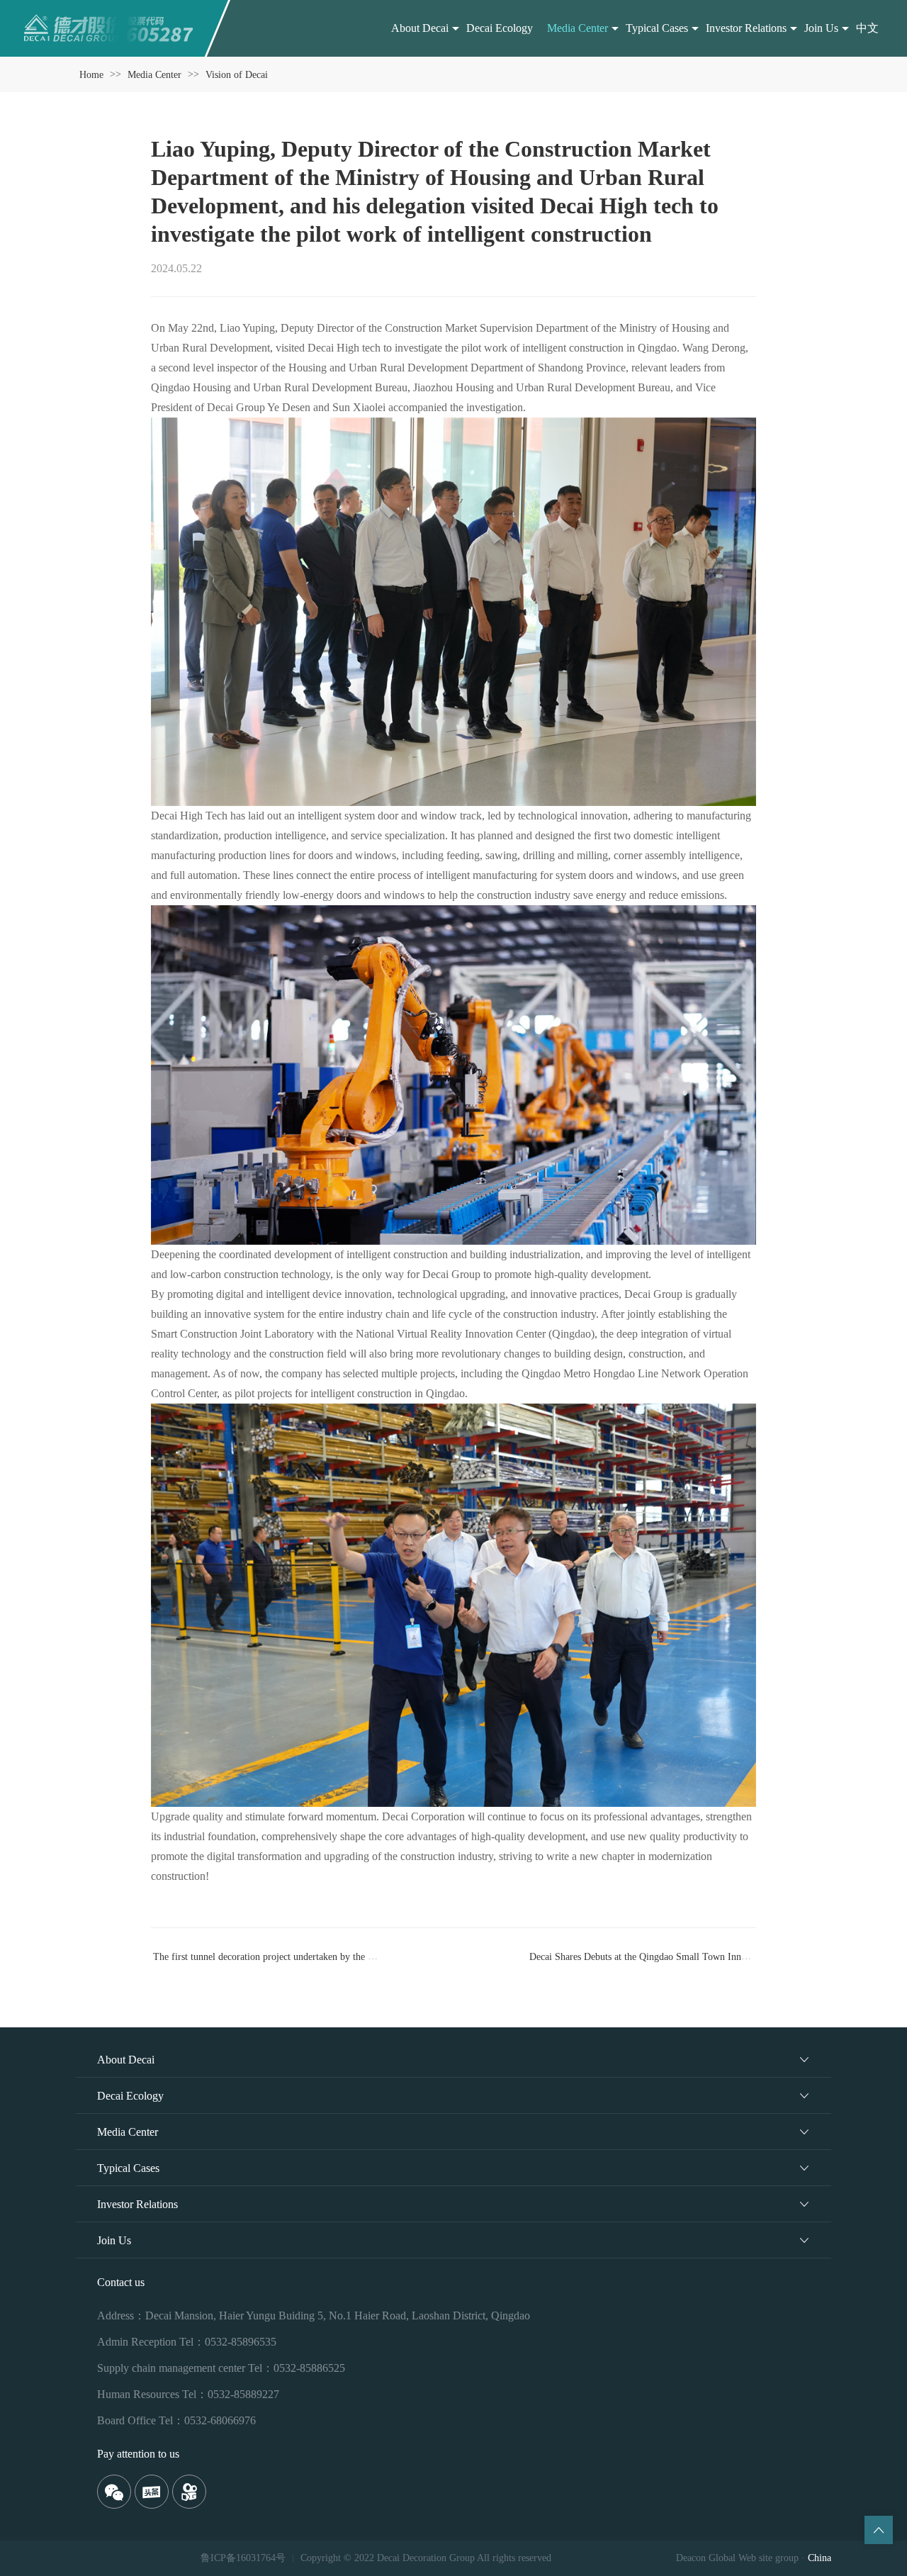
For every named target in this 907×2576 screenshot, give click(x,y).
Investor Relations (746, 28)
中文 (867, 28)
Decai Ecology (500, 28)
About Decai (420, 28)
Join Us (821, 28)
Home (91, 75)
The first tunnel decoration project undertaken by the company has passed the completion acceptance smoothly (374, 1956)
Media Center (578, 28)
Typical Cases (657, 28)
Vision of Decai (237, 75)
